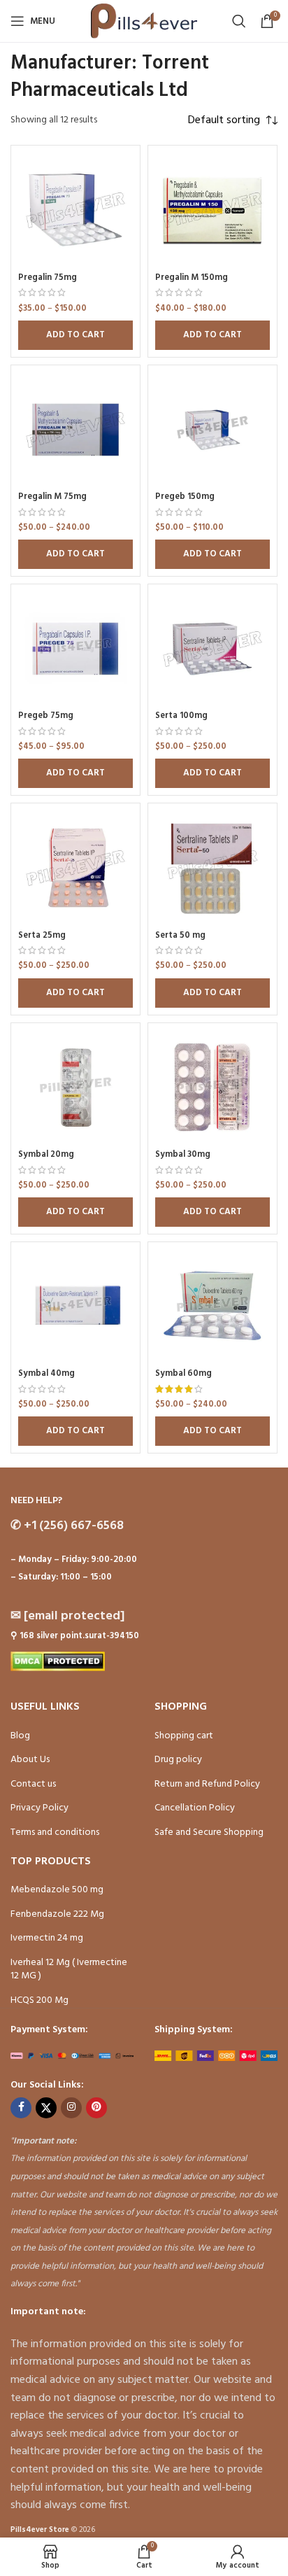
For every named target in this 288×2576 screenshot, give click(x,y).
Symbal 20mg (46, 1155)
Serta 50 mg (180, 936)
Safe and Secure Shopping (209, 1832)
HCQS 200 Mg (39, 2000)
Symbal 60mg (183, 1374)
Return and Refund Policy (207, 1784)
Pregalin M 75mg (52, 497)
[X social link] (46, 2108)
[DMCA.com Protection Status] (58, 1662)
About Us (30, 1760)
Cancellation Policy (195, 1808)
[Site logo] (144, 21)
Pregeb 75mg (46, 716)
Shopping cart (184, 1736)
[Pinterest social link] (96, 2108)
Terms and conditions (55, 1832)
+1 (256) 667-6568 (67, 1526)
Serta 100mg (181, 716)
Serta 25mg (42, 936)
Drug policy (178, 1760)
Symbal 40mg (46, 1374)
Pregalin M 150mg (192, 278)
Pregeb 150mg (185, 497)
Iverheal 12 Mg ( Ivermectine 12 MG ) (69, 1970)
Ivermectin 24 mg (47, 1938)
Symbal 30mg (183, 1155)
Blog (20, 1736)
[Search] (239, 21)
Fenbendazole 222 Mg (57, 1914)
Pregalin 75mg (48, 278)
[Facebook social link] (21, 2108)
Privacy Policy (39, 1808)
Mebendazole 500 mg (57, 1890)
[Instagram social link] (71, 2108)
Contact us (33, 1784)
